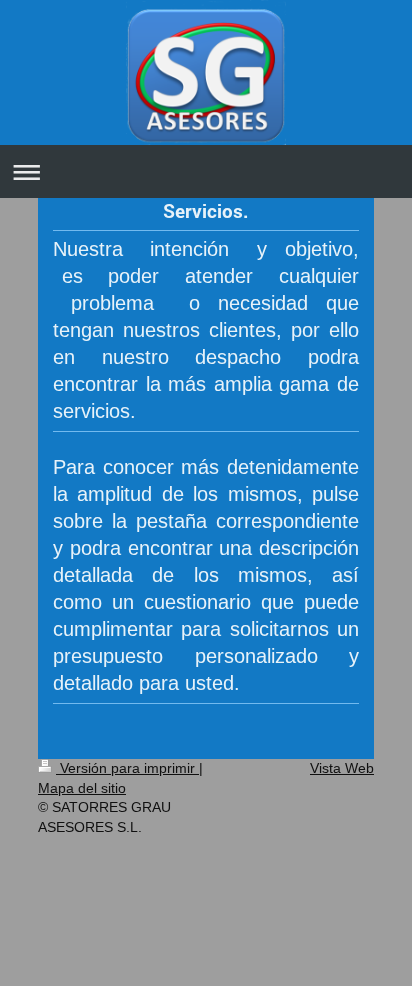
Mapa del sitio (82, 788)
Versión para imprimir (127, 768)
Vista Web (342, 768)
